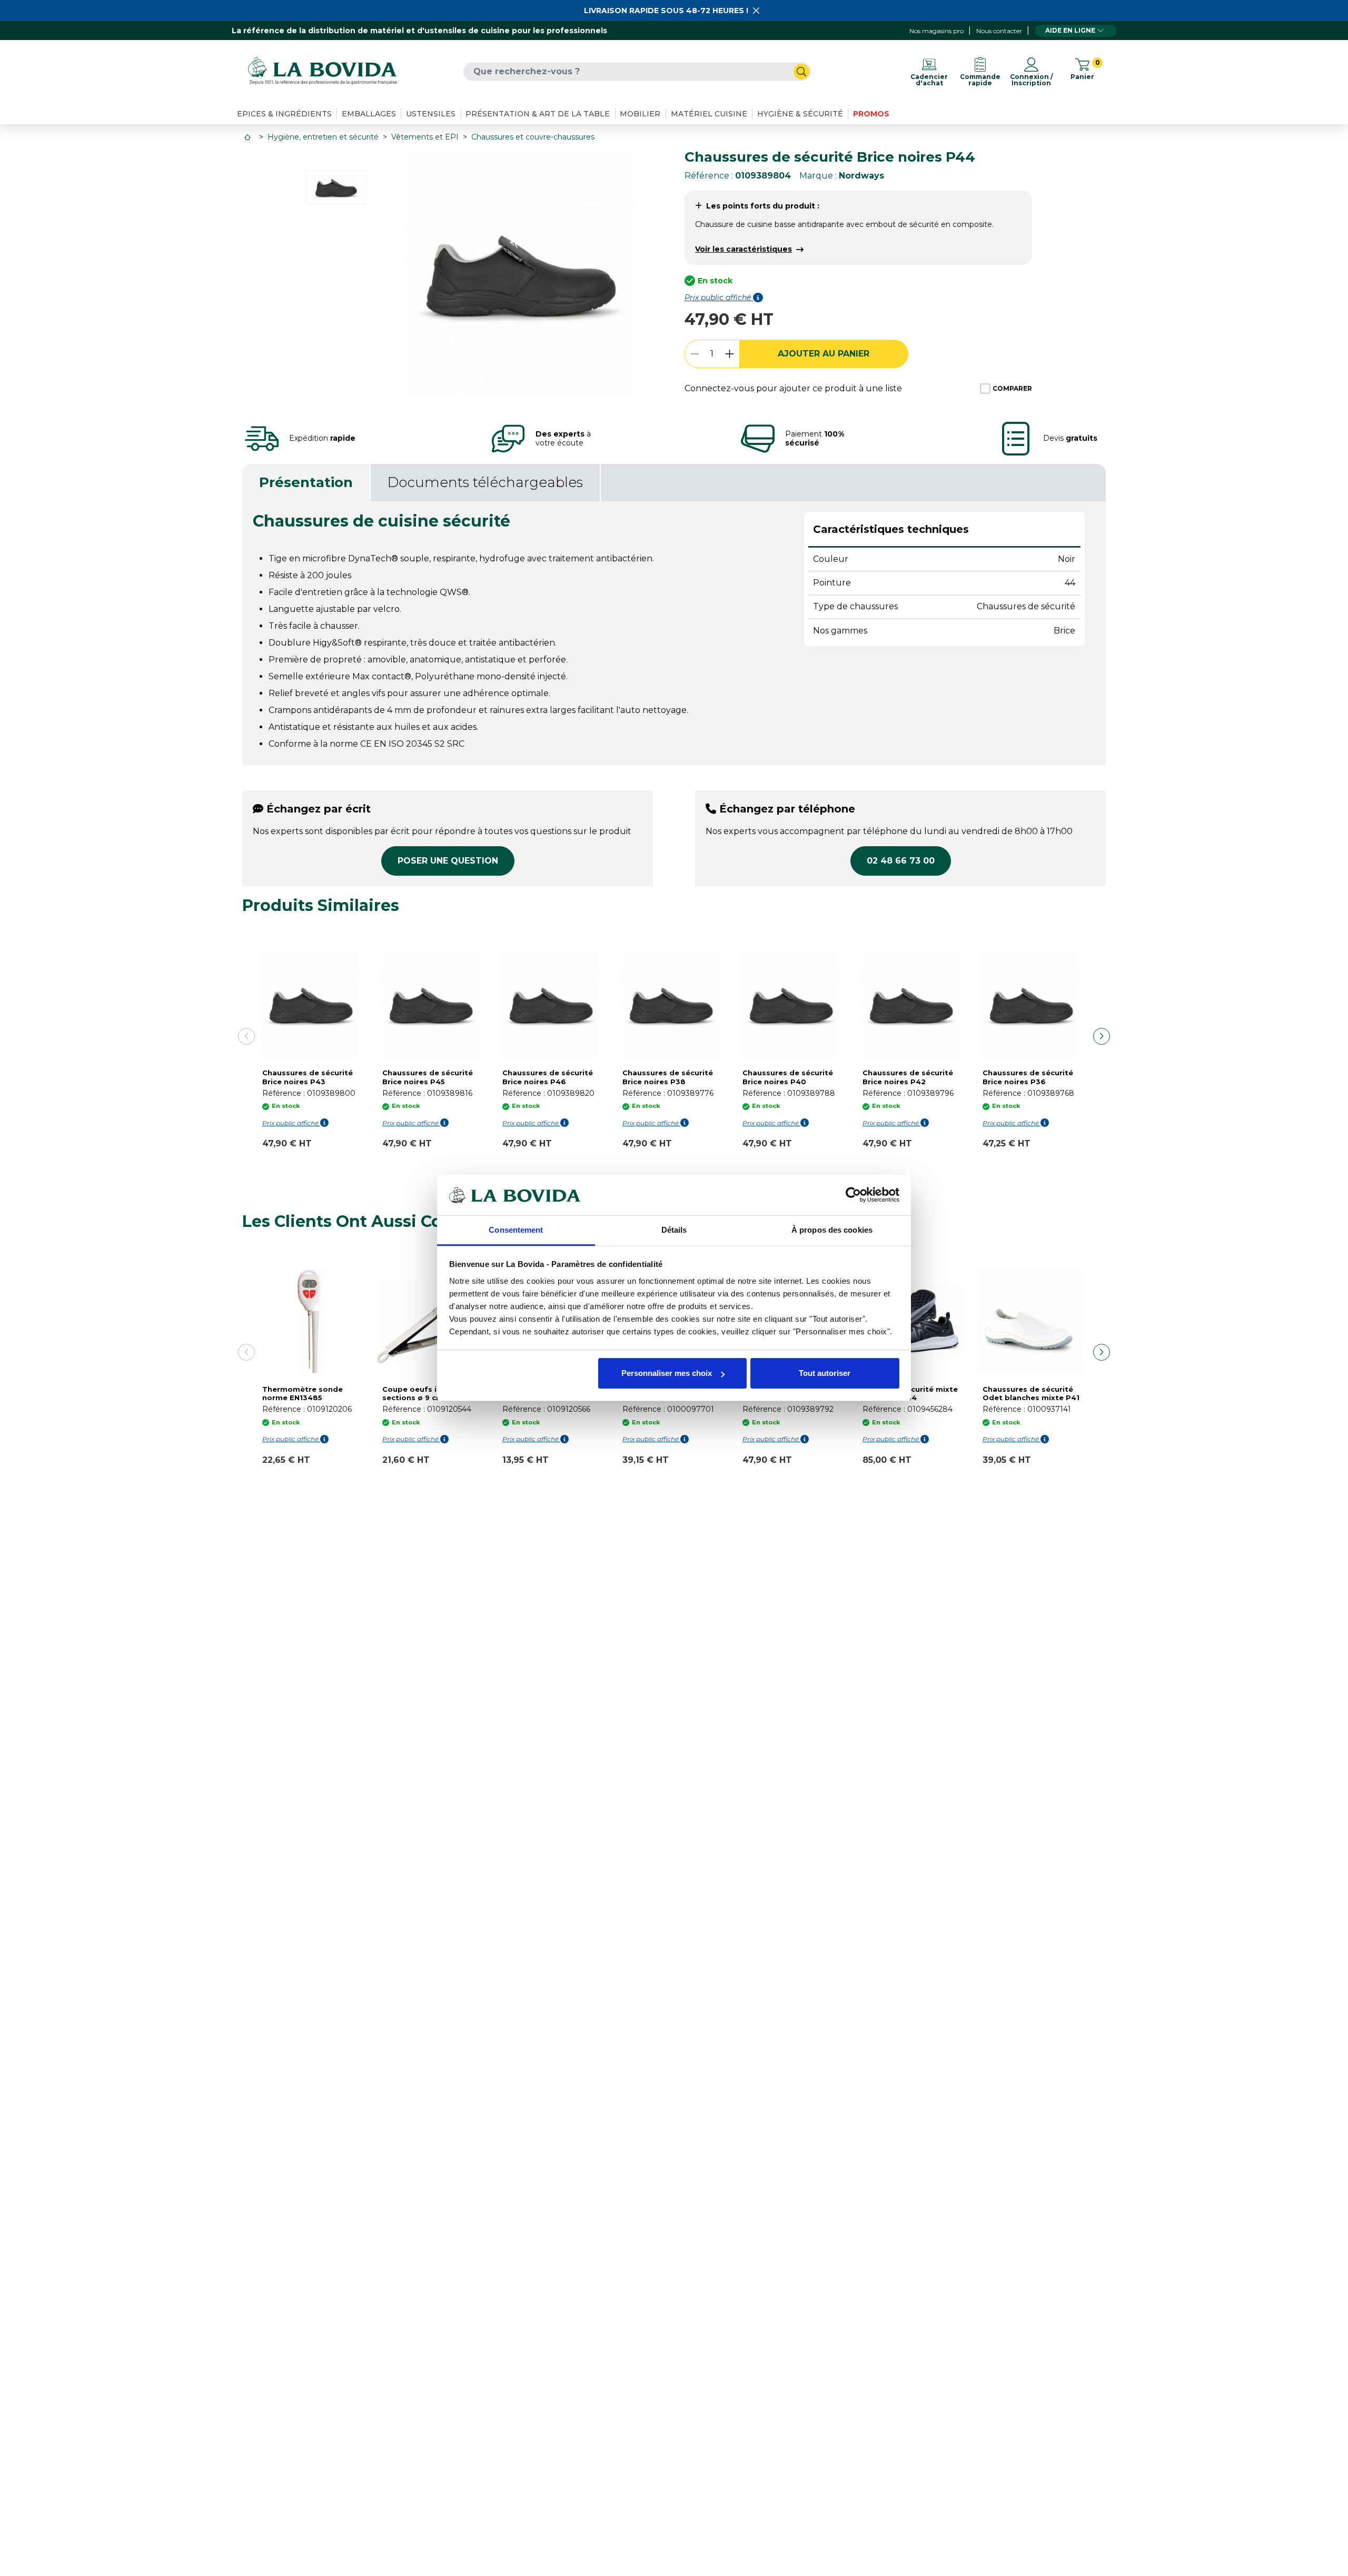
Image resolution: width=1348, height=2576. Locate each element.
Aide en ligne (1070, 30)
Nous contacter (999, 31)
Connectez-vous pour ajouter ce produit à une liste (793, 388)
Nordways (861, 176)
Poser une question (448, 861)
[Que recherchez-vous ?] (801, 72)
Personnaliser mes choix (667, 1373)
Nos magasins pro (936, 31)
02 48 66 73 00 (901, 861)
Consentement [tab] (516, 1230)
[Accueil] (249, 137)
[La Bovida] (322, 71)
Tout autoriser (825, 1373)
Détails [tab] (674, 1230)
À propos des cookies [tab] (832, 1230)
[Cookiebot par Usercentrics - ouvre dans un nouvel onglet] (853, 1195)
